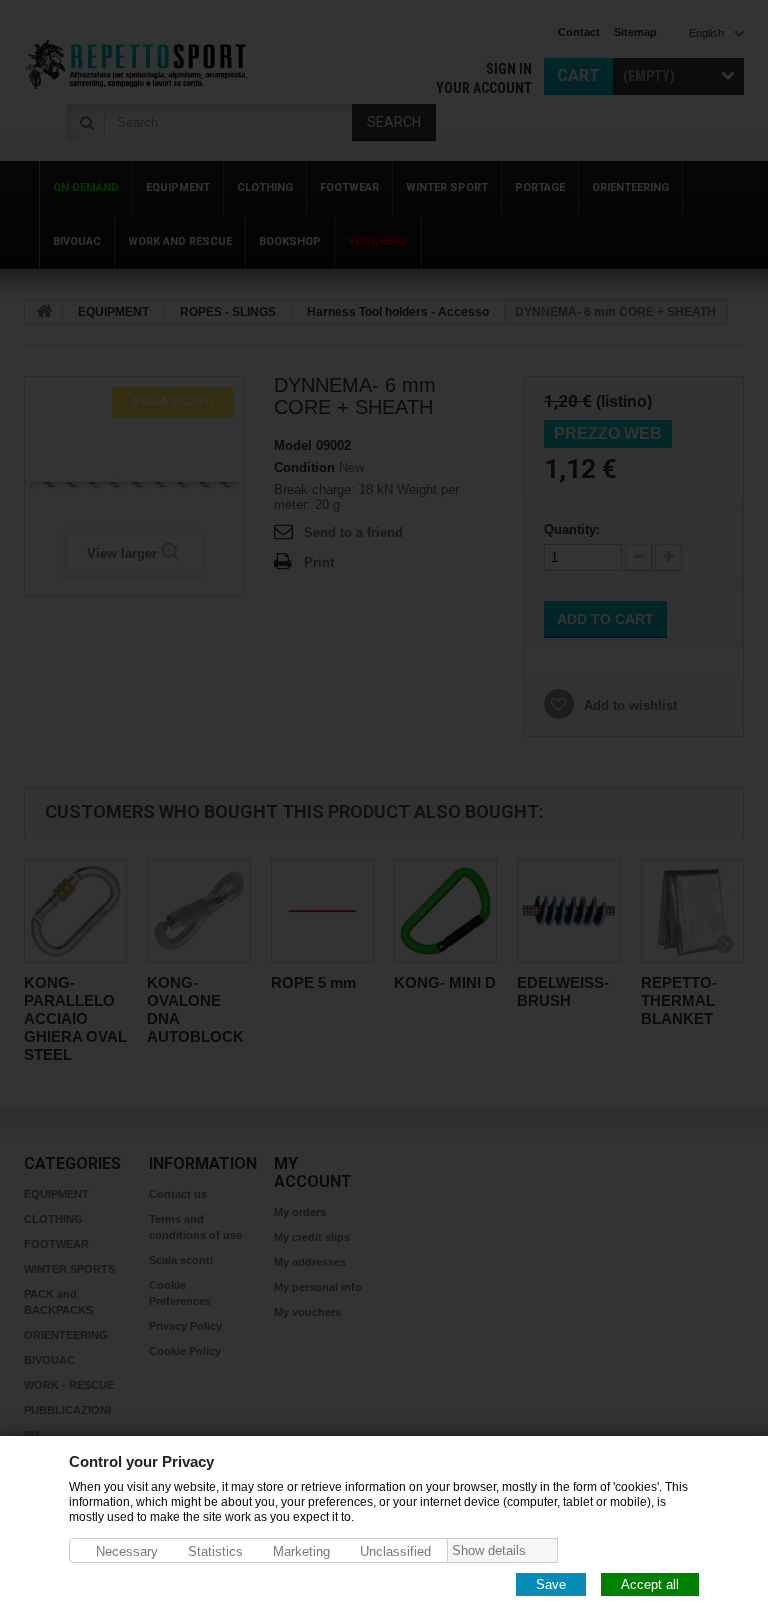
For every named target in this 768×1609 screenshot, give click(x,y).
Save (551, 1583)
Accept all (650, 1583)
